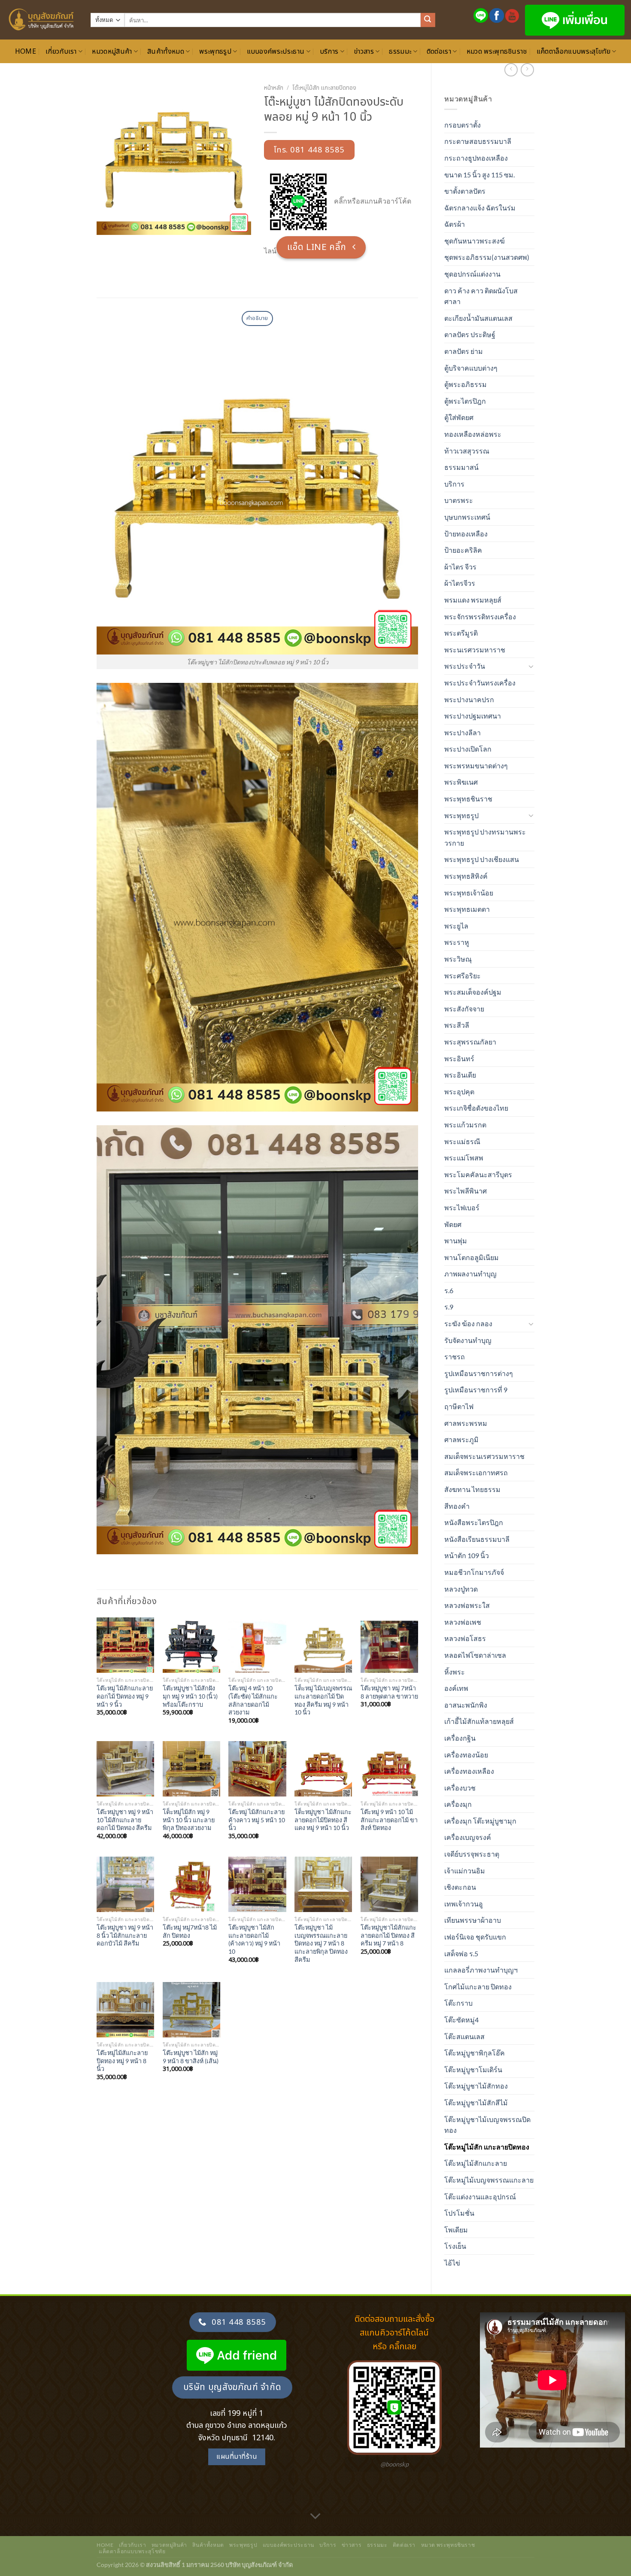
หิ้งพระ (455, 1672)
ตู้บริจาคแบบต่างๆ (471, 368)
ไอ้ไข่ (452, 2263)
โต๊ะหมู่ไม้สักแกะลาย (476, 2163)
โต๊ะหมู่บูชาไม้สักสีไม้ (476, 2103)
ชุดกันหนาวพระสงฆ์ (475, 241)
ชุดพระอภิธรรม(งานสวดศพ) (487, 257)
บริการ (329, 52)
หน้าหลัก (274, 88)
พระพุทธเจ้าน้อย (469, 893)
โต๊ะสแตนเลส (464, 2036)
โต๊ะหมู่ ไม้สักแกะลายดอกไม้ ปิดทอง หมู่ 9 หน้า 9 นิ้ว (125, 1696)
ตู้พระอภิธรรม (466, 384)
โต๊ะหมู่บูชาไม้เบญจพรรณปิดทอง (487, 2125)
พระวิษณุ (458, 959)
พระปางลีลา (463, 732)
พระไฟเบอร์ (462, 1207)
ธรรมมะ (400, 52)
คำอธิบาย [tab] (257, 318)
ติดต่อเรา (439, 52)
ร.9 (449, 1307)
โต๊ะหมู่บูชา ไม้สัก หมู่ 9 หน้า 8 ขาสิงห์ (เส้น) (191, 2057)
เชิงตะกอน (460, 1887)
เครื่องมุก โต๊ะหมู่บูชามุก (480, 1821)
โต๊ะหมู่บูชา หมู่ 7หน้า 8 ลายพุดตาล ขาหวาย (389, 1692)
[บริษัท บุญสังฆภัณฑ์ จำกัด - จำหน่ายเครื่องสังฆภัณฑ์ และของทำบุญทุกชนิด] (42, 20)
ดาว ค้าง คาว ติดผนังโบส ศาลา (481, 296)
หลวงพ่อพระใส (467, 1605)
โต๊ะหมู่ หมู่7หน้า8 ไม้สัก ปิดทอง (190, 1931)
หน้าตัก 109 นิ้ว (467, 1555)
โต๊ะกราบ (458, 2003)
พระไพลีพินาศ (466, 1191)
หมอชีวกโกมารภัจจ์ (474, 1572)
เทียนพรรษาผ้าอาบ (473, 1920)
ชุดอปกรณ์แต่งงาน (472, 274)
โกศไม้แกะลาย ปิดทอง (478, 1987)
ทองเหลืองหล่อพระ (473, 434)
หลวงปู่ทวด (461, 1589)
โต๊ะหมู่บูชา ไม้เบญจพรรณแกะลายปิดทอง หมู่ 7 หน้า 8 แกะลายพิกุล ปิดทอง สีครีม (321, 1943)
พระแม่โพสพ (464, 1158)
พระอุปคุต (459, 1092)
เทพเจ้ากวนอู (464, 1904)
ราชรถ (455, 1357)
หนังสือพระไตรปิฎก (474, 1522)
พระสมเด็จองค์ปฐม (473, 992)
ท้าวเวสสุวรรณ (467, 451)
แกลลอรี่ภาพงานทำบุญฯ (481, 1970)
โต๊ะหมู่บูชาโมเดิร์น (473, 2069)
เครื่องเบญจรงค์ (468, 1837)
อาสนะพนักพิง (466, 1705)
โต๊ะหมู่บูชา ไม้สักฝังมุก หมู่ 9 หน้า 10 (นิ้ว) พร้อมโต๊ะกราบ (190, 1696)
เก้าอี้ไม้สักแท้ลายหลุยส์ (479, 1721)
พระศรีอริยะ (463, 976)
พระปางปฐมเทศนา (473, 716)
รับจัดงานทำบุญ (468, 1340)
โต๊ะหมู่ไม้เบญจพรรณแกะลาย (489, 2180)
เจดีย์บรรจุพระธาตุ (472, 1854)
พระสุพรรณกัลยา (470, 1042)
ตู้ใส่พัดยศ (459, 417)
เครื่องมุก (458, 1804)
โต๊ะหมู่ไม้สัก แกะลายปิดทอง (487, 2147)
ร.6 (449, 1290)
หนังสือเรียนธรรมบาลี (477, 1539)
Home (26, 52)
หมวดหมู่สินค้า (112, 52)
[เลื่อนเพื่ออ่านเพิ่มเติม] (315, 2517)
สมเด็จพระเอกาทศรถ (476, 1472)
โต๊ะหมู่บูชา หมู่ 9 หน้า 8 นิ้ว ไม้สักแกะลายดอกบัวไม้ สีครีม (125, 1935)
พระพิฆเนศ (461, 782)
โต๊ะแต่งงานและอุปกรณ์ (480, 2197)
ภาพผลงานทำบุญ (470, 1274)
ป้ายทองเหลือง (466, 534)
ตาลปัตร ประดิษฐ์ (470, 334)
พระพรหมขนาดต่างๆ (476, 766)
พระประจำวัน (465, 666)
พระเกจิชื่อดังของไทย (476, 1108)
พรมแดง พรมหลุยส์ (473, 600)
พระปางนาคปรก (469, 699)
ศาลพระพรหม (466, 1423)
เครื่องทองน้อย (466, 1755)
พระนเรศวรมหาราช (475, 650)
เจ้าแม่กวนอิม (465, 1871)
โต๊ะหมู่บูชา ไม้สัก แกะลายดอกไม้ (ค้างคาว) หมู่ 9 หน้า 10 (254, 1939)
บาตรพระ (459, 500)
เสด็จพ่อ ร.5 (461, 1953)
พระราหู (457, 942)
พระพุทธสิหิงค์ (466, 876)
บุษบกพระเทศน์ (467, 517)
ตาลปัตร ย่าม (464, 351)
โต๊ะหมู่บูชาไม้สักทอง (476, 2086)
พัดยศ (453, 1224)
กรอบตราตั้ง (463, 125)
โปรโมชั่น (459, 2213)
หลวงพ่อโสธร (465, 1638)
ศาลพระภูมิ (461, 1439)
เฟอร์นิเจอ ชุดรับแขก (475, 1937)
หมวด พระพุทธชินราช (497, 52)
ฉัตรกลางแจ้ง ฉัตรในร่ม (480, 208)
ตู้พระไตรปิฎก (465, 401)
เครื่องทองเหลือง (469, 1771)
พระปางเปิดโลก (468, 749)
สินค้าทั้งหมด (166, 52)
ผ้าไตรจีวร (460, 583)
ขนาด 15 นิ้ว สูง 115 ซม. (479, 175)
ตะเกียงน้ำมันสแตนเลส (478, 318)
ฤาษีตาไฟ (459, 1406)
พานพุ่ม (456, 1241)
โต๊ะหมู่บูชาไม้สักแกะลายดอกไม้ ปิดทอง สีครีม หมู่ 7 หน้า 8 (388, 1935)
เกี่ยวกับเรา (61, 52)
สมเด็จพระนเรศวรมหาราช (484, 1456)
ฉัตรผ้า (455, 224)
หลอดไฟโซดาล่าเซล (475, 1655)
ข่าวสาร (364, 52)
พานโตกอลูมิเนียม (472, 1257)
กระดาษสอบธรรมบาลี (478, 141)
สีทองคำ (457, 1506)
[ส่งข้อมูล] (428, 20)
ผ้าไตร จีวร (460, 567)
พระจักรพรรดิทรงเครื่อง (480, 617)
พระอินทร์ (459, 1058)
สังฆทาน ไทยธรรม (472, 1489)
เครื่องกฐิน (460, 1738)
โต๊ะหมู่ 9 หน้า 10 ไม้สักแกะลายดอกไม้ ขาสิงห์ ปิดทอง (389, 1820)
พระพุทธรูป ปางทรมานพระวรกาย (485, 837)
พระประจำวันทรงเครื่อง (480, 683)
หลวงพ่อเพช (463, 1622)
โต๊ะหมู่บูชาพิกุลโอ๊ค (475, 2053)
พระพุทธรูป (215, 52)
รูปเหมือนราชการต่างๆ (479, 1373)
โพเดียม (456, 2230)
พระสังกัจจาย (464, 1009)
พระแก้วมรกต (465, 1125)
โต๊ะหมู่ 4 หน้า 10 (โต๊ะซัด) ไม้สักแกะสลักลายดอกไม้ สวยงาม (253, 1700)
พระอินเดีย (460, 1075)
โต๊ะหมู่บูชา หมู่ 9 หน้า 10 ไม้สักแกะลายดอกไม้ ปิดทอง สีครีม (125, 1820)
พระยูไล (456, 926)
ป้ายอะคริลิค (463, 550)
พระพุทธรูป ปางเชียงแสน (482, 859)
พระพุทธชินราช (468, 799)
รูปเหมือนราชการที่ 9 (476, 1390)
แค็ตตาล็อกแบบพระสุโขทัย (573, 52)
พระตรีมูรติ (461, 633)
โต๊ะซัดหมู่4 (461, 2020)
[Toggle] (531, 666)
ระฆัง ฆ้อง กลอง (468, 1323)
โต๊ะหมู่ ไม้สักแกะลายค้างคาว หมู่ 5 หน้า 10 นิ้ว (257, 1820)
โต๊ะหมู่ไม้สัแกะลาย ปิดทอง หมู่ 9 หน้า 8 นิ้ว (122, 2061)
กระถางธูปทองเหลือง (476, 158)
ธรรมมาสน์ (461, 467)
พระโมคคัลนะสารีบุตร (478, 1174)
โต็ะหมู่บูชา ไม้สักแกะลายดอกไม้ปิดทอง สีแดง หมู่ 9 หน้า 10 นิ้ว (323, 1820)
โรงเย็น (455, 2246)
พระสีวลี (457, 1025)
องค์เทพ (456, 1688)
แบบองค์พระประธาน (276, 52)
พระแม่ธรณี (462, 1141)
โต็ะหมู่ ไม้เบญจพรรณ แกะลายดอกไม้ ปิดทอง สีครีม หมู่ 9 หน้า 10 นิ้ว (323, 1700)
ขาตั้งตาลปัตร (465, 191)
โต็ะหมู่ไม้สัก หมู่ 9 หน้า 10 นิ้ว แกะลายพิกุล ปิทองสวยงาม (189, 1820)
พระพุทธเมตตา (467, 909)
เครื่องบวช (460, 1788)
